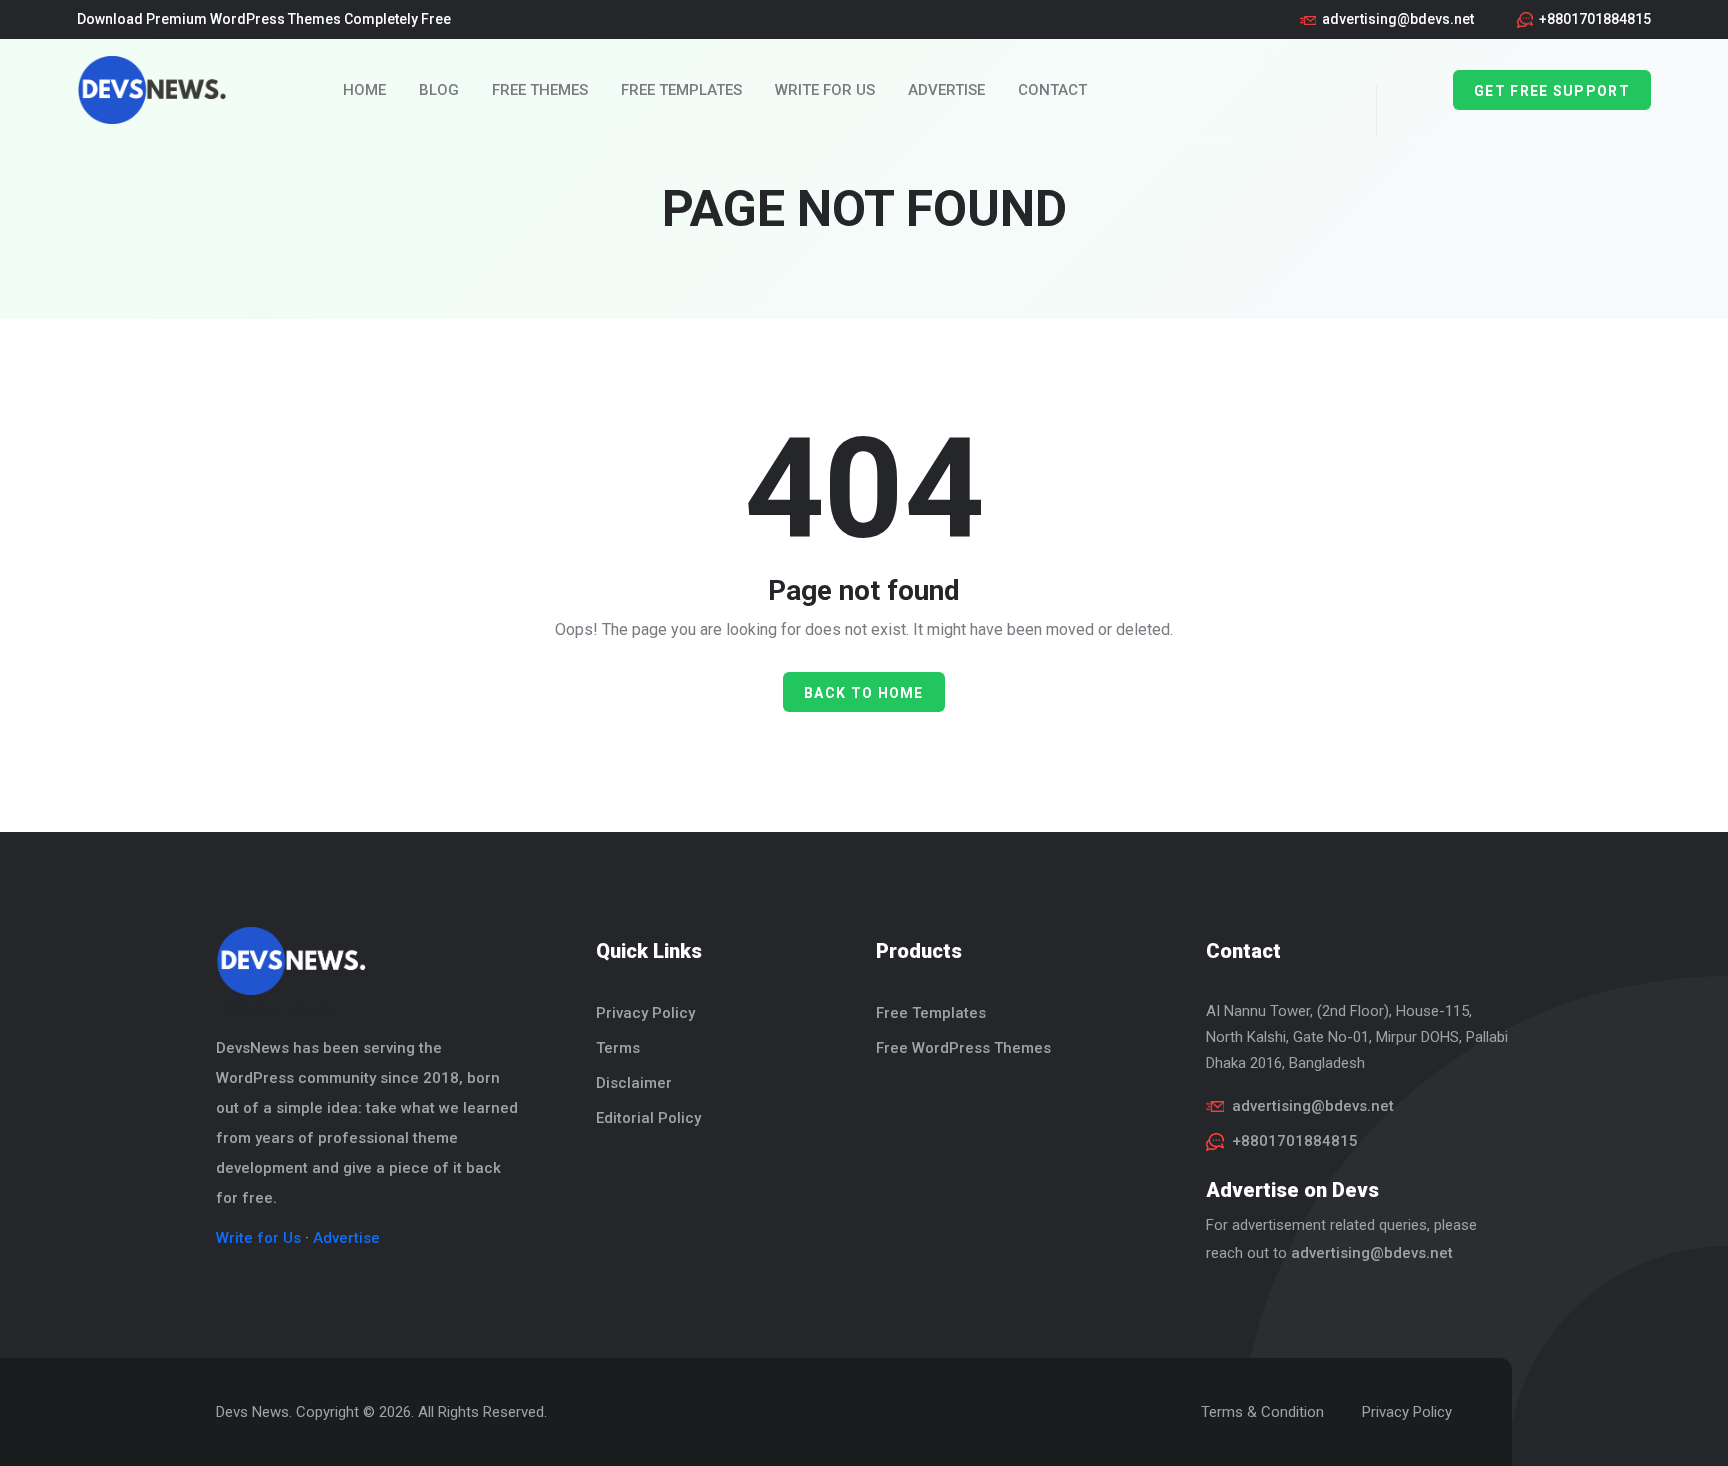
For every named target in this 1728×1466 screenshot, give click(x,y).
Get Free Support (1552, 91)
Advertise (946, 90)
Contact (1052, 90)
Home (364, 90)
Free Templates (681, 90)
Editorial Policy (648, 1118)
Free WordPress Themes (963, 1048)
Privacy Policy (645, 1013)
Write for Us (825, 90)
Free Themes (540, 90)
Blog (439, 90)
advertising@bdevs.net (1398, 19)
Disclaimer (634, 1083)
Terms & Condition (1262, 1412)
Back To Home (864, 693)
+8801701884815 (1595, 19)
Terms (618, 1048)
